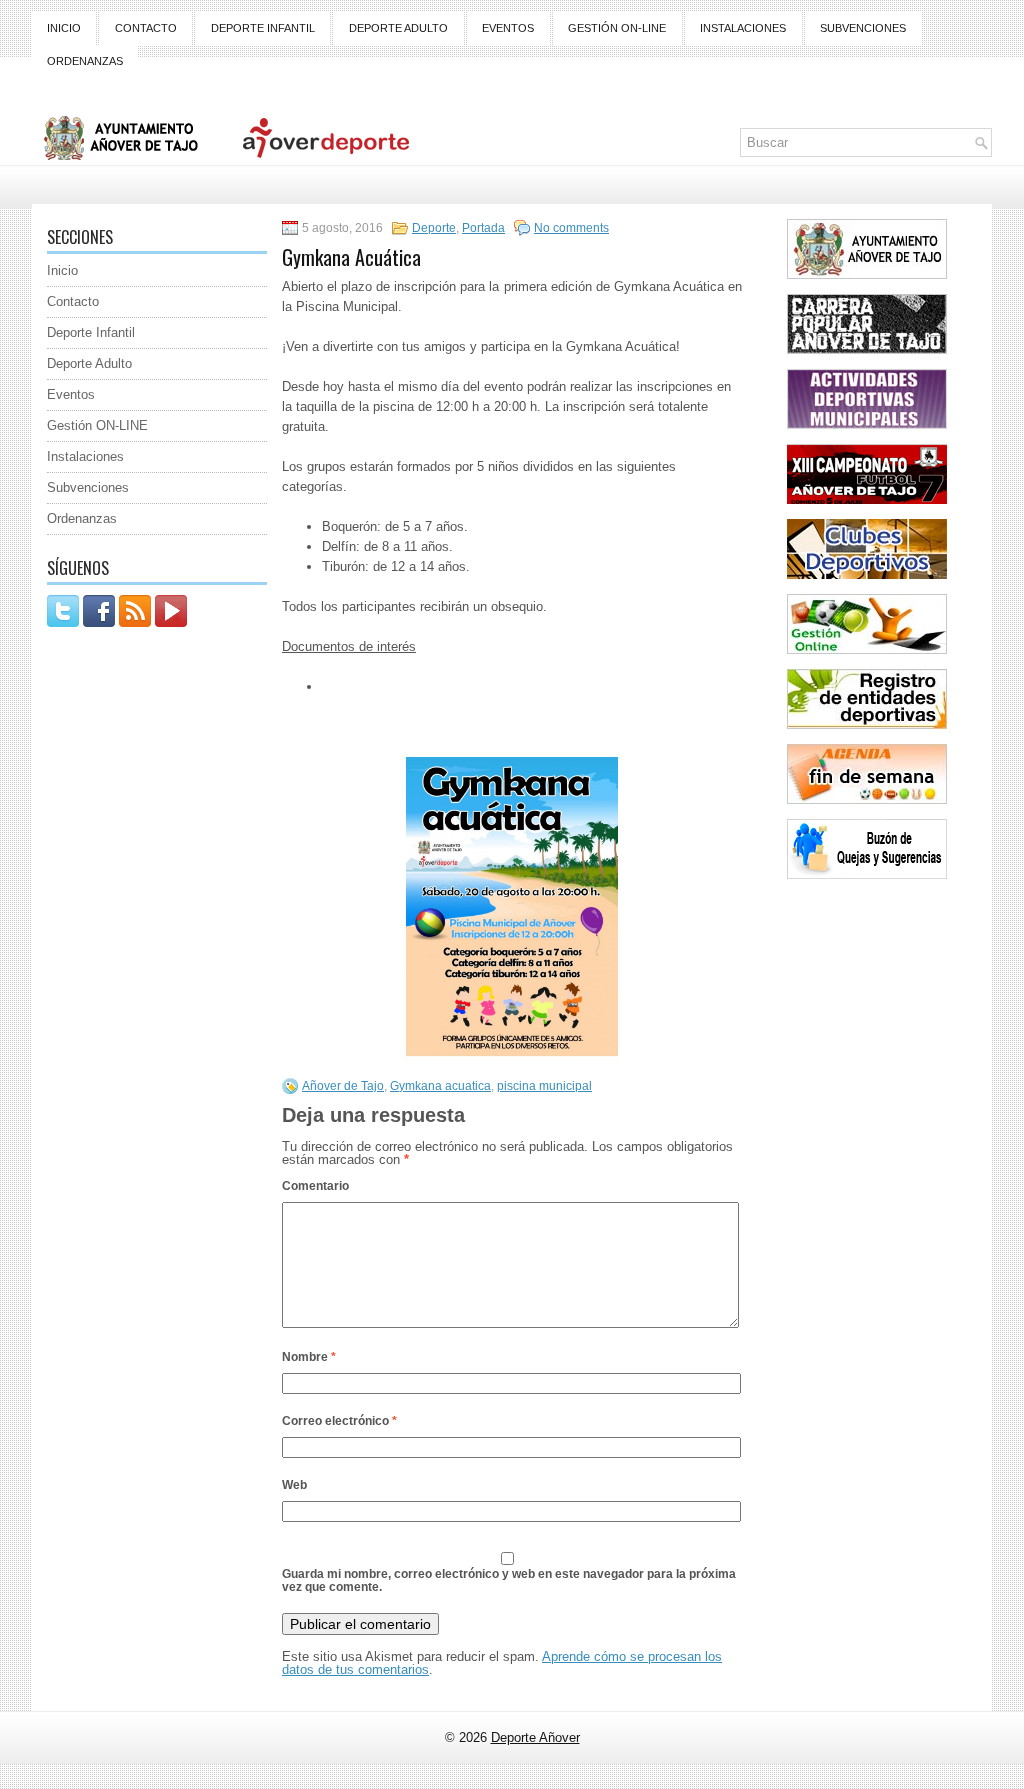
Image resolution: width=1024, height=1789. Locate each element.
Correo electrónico (339, 1421)
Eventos (508, 28)
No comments (571, 228)
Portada (483, 228)
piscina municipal (544, 1086)
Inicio (64, 28)
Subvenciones (863, 28)
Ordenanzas (85, 61)
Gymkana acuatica (440, 1086)
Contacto (146, 28)
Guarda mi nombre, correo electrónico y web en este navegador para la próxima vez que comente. (509, 1580)
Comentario (315, 1186)
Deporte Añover (535, 1737)
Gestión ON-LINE (617, 28)
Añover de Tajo (343, 1086)
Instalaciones (743, 28)
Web (294, 1485)
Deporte (434, 228)
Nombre (309, 1357)
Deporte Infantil (263, 28)
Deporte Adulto (398, 28)
